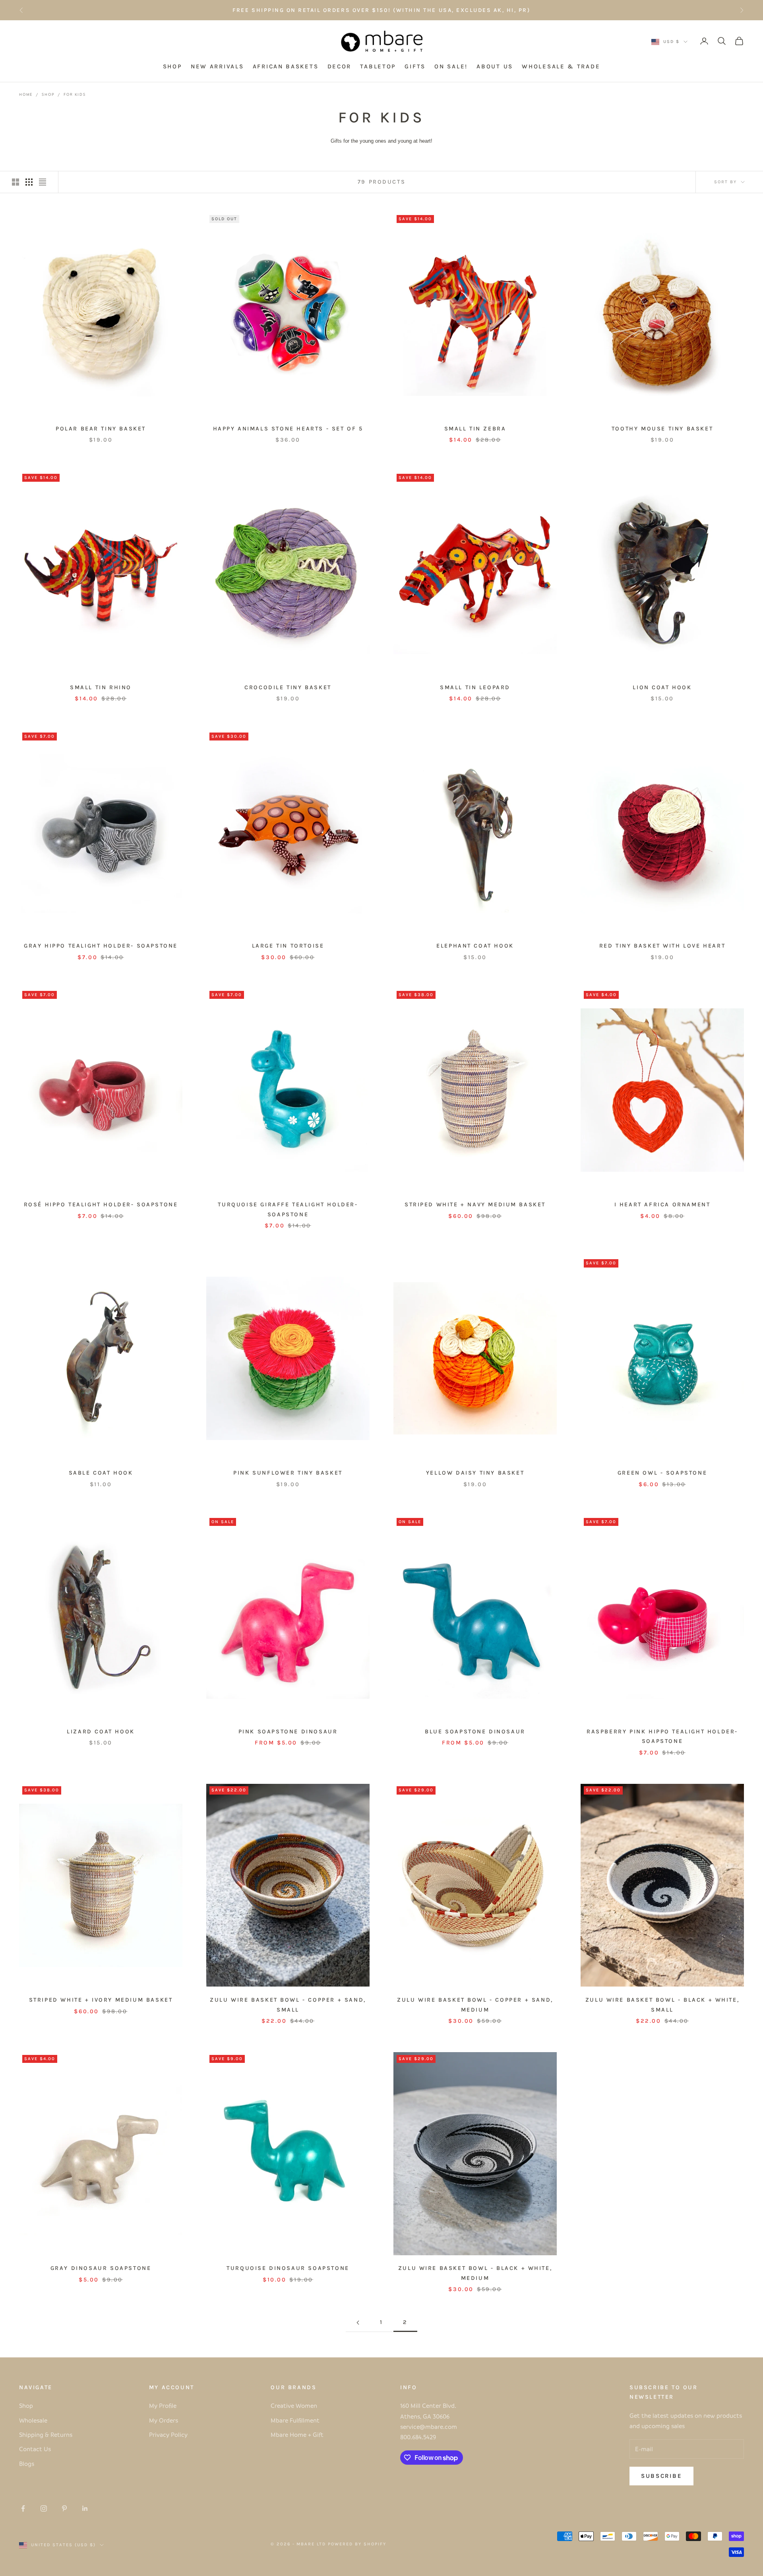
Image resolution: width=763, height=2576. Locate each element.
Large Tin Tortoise (288, 946)
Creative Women (294, 2405)
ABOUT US (495, 67)
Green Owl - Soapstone (662, 1473)
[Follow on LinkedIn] (85, 2508)
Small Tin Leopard (475, 687)
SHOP (172, 67)
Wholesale (33, 2420)
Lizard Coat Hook (101, 1732)
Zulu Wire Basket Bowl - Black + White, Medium (475, 2273)
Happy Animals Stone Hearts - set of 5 (288, 429)
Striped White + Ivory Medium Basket (101, 2000)
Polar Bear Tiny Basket (101, 429)
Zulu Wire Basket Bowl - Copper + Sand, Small (288, 2005)
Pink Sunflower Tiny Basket (288, 1473)
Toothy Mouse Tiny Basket (662, 429)
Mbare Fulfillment (295, 2420)
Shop (48, 94)
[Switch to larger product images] (15, 182)
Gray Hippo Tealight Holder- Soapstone (101, 946)
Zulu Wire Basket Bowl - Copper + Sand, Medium (475, 2005)
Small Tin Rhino (101, 687)
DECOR (340, 67)
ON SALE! (451, 67)
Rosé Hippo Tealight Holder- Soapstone (101, 1205)
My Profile (163, 2405)
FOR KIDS (75, 94)
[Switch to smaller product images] (29, 182)
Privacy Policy (168, 2435)
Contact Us (35, 2449)
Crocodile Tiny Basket (288, 687)
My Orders (164, 2420)
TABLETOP (378, 67)
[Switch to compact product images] (43, 182)
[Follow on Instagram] (44, 2508)
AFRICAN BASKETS (286, 67)
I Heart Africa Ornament (662, 1205)
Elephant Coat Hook (475, 946)
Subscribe (661, 2476)
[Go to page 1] (358, 2323)
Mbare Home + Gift (297, 2435)
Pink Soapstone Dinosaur (288, 1732)
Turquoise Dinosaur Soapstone (288, 2268)
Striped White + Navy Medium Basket (475, 1205)
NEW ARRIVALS (217, 67)
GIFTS (415, 67)
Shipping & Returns (46, 2435)
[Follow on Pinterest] (64, 2508)
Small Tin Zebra (475, 429)
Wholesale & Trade (561, 67)
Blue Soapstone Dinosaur (475, 1732)
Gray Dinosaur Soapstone (101, 2268)
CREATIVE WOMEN (440, 10)
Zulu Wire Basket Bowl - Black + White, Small (662, 2005)
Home (26, 94)
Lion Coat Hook (662, 687)
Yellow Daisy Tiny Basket (475, 1473)
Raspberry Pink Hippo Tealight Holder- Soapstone (662, 1736)
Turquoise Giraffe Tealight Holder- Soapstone (288, 1209)
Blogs (27, 2464)
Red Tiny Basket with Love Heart (662, 946)
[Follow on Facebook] (23, 2508)
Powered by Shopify (357, 2544)
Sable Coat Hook (101, 1473)
